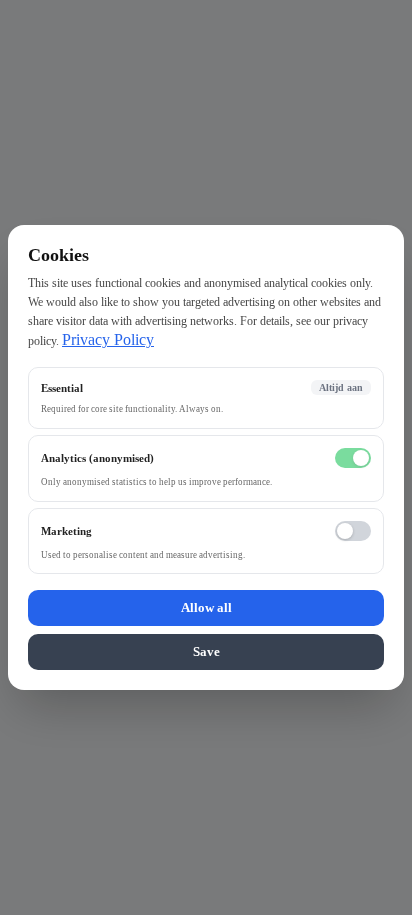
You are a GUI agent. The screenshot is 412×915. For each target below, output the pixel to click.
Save (206, 651)
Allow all (206, 607)
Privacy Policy (108, 339)
